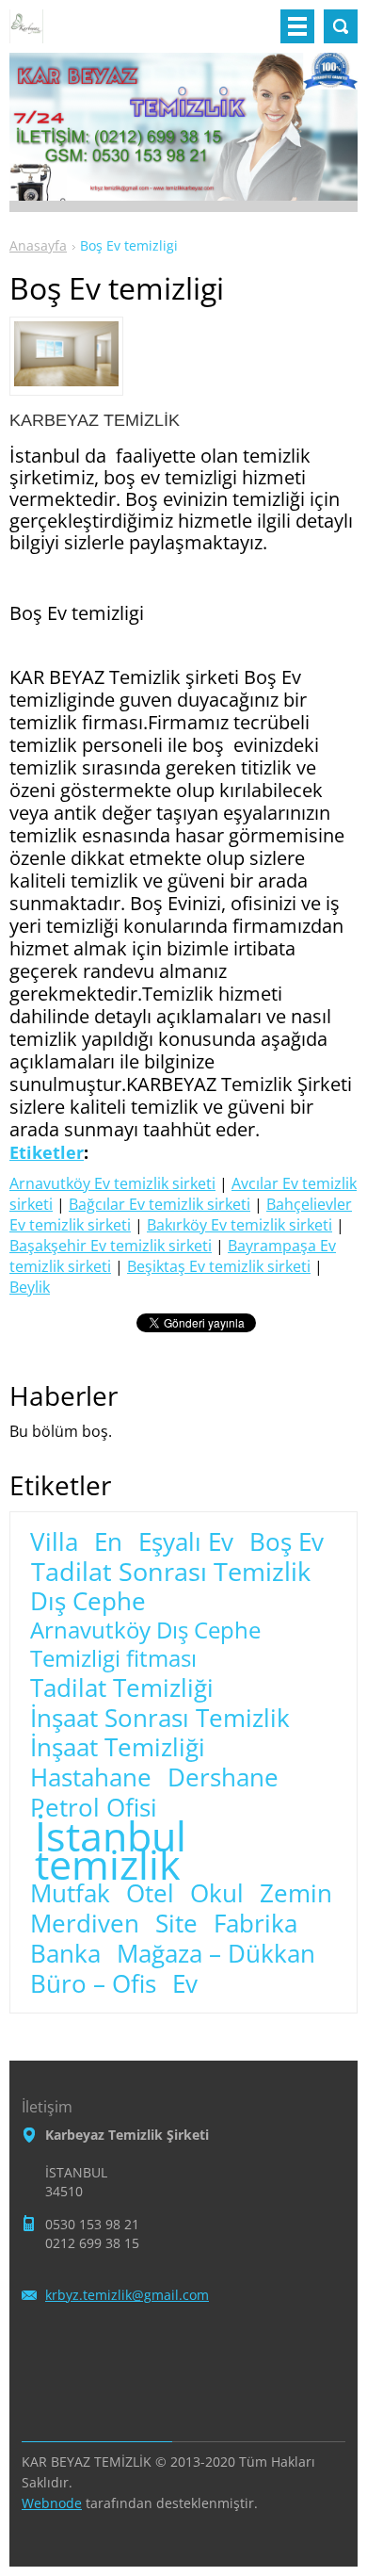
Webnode (52, 2503)
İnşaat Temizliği (118, 1748)
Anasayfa (38, 245)
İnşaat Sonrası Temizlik (160, 1719)
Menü (297, 26)
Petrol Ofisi (94, 1808)
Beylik (30, 1287)
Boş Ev (287, 1542)
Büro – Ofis (93, 1984)
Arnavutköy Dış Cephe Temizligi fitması (145, 1644)
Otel (150, 1894)
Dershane (223, 1778)
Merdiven (85, 1924)
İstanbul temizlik (111, 1850)
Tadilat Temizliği (122, 1688)
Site (176, 1924)
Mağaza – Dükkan (216, 1954)
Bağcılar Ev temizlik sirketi (160, 1204)
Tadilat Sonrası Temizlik (171, 1572)
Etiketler (47, 1152)
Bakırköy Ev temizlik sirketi (239, 1225)
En (108, 1542)
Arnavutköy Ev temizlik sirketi (112, 1183)
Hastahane (91, 1778)
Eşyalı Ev (186, 1542)
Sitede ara (341, 26)
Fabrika (255, 1924)
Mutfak (70, 1894)
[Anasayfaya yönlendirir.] (26, 34)
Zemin (296, 1894)
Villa (54, 1542)
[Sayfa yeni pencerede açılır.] (66, 381)
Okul (217, 1894)
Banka (65, 1954)
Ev (185, 1984)
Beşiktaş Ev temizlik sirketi (219, 1266)
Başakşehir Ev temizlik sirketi (111, 1246)
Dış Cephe (88, 1602)
